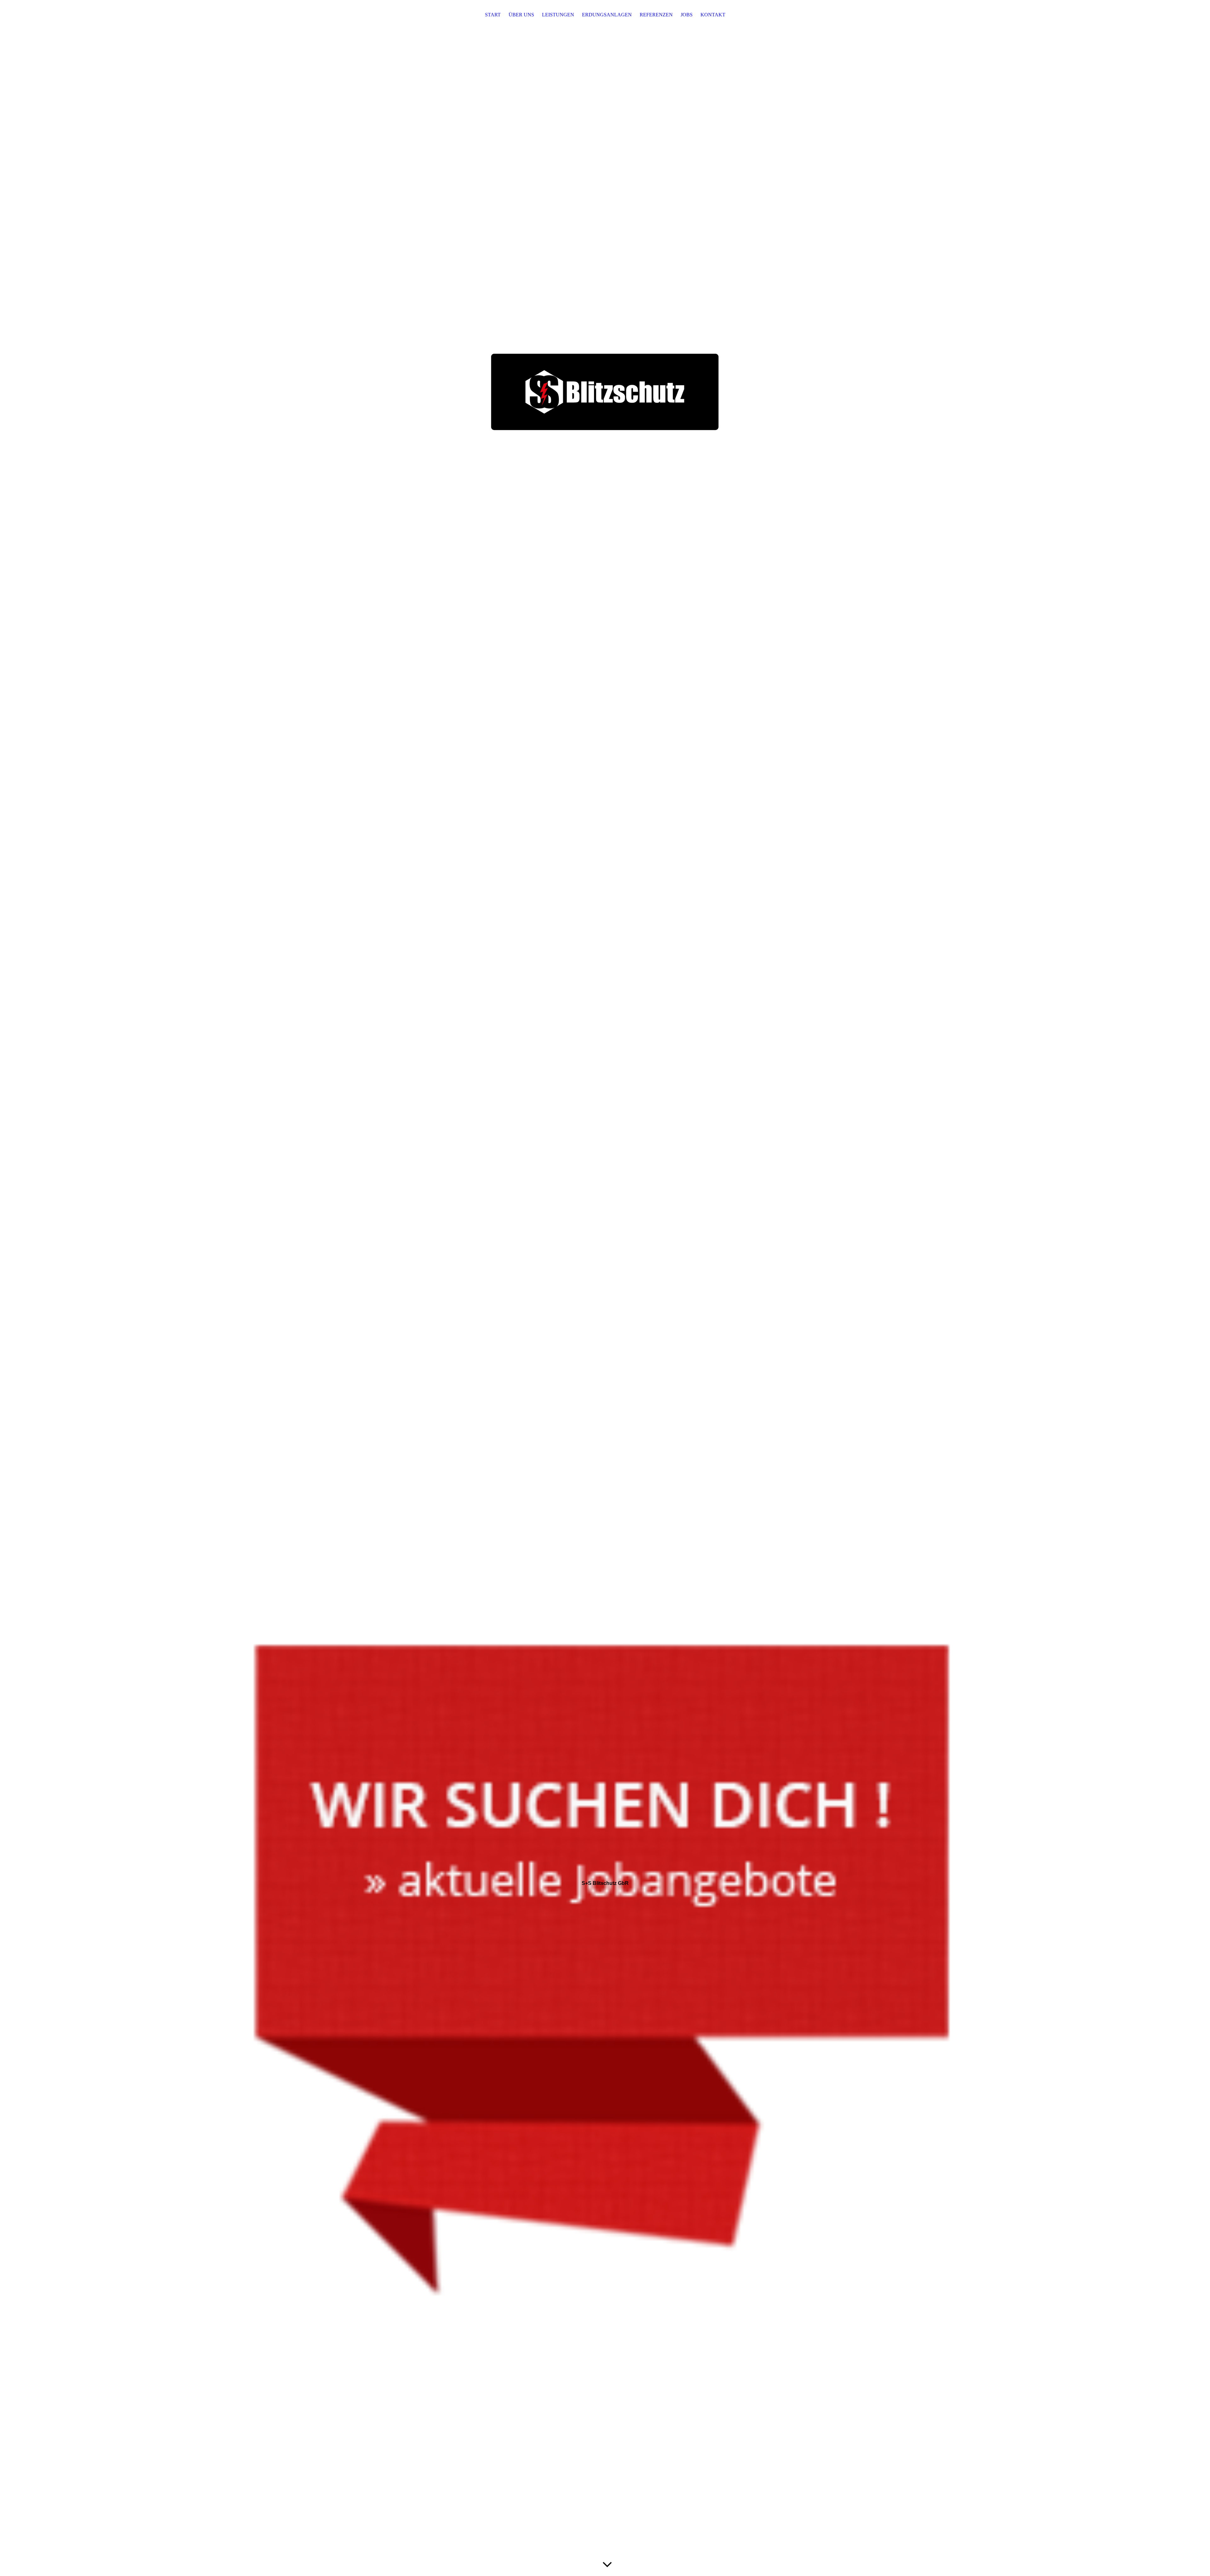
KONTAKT (713, 15)
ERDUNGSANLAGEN (607, 15)
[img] (605, 1288)
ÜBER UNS (521, 15)
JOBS (687, 15)
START (493, 15)
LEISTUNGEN (558, 15)
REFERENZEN (656, 15)
